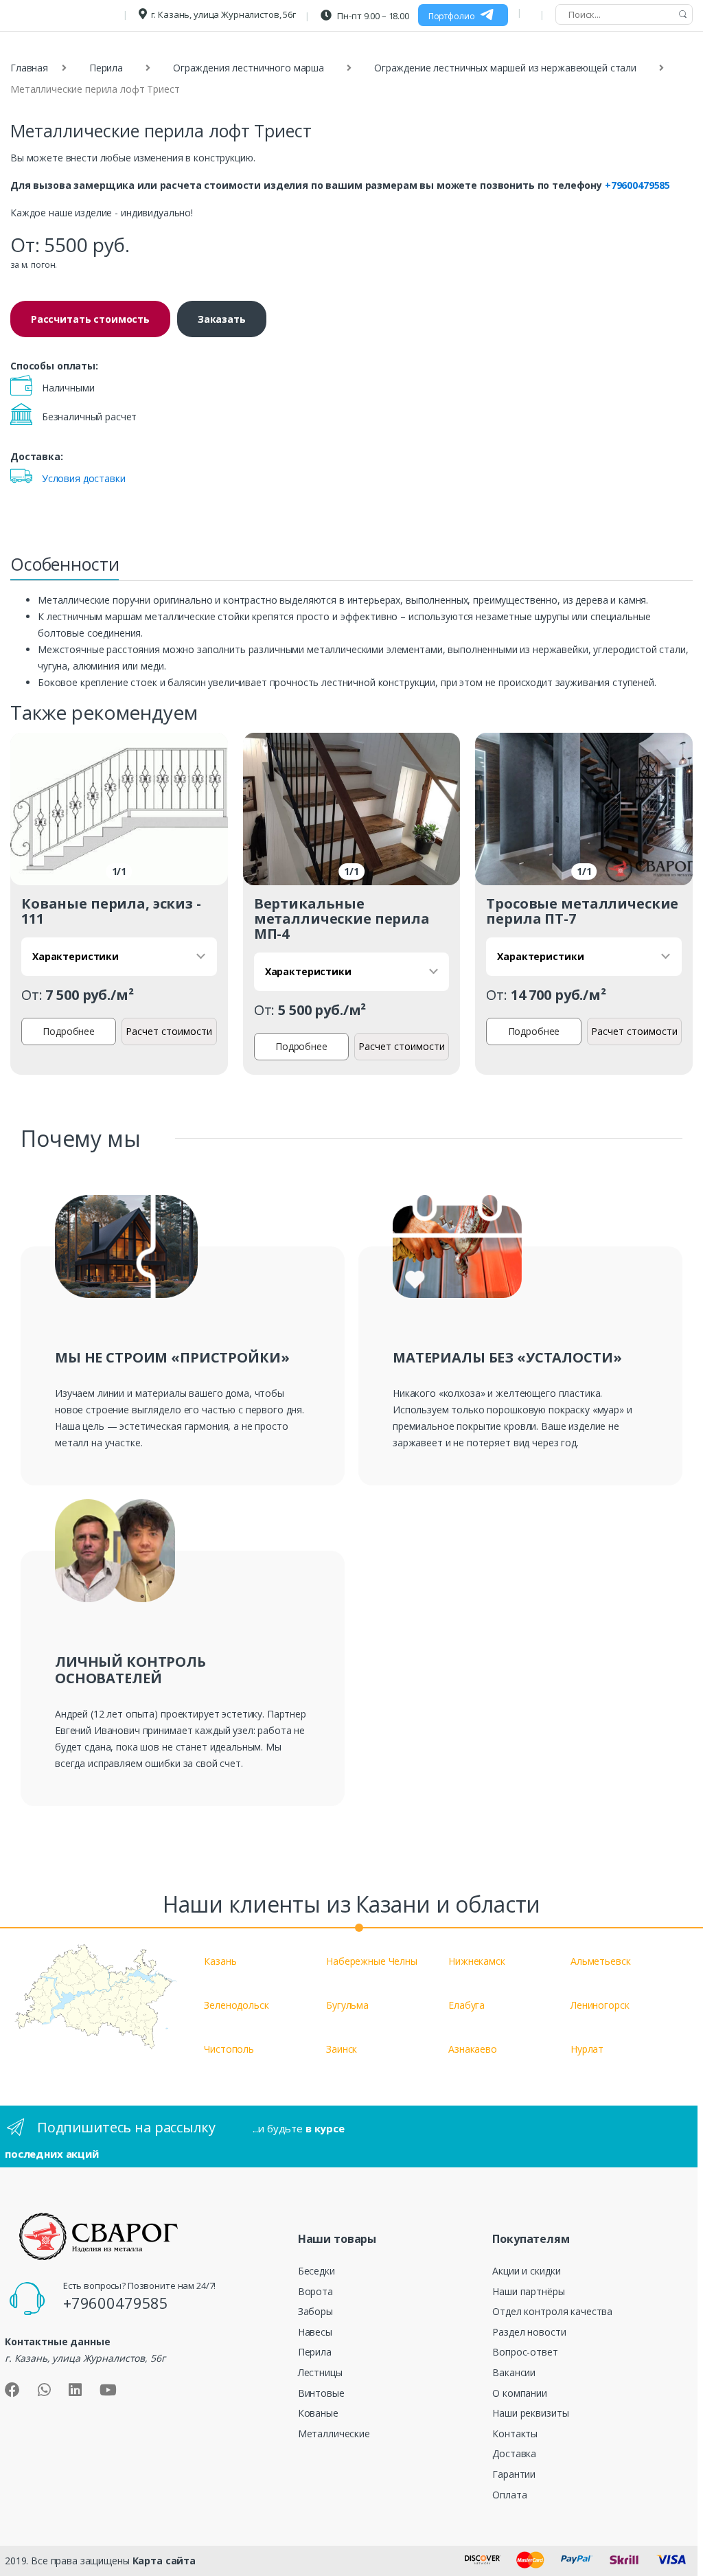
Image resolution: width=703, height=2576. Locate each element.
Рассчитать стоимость (90, 319)
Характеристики (76, 956)
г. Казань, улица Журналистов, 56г (223, 14)
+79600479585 (637, 185)
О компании (520, 2393)
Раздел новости (529, 2332)
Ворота (315, 2291)
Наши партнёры (528, 2291)
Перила (106, 68)
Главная (29, 68)
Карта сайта (164, 2561)
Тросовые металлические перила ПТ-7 (582, 911)
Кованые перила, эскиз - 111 (111, 911)
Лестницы (320, 2372)
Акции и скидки (526, 2271)
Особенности (65, 564)
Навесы (315, 2332)
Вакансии (514, 2372)
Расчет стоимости (169, 1031)
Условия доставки (84, 478)
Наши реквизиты (530, 2413)
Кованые (318, 2413)
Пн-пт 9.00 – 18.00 (372, 16)
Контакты (515, 2433)
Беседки (316, 2271)
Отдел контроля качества (552, 2311)
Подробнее (69, 1031)
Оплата (509, 2495)
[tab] (65, 568)
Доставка (514, 2453)
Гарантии (514, 2474)
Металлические (334, 2433)
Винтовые (321, 2393)
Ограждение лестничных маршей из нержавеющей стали (505, 68)
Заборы (315, 2311)
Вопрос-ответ (525, 2352)
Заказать (222, 319)
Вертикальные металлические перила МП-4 (342, 919)
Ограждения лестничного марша (249, 68)
